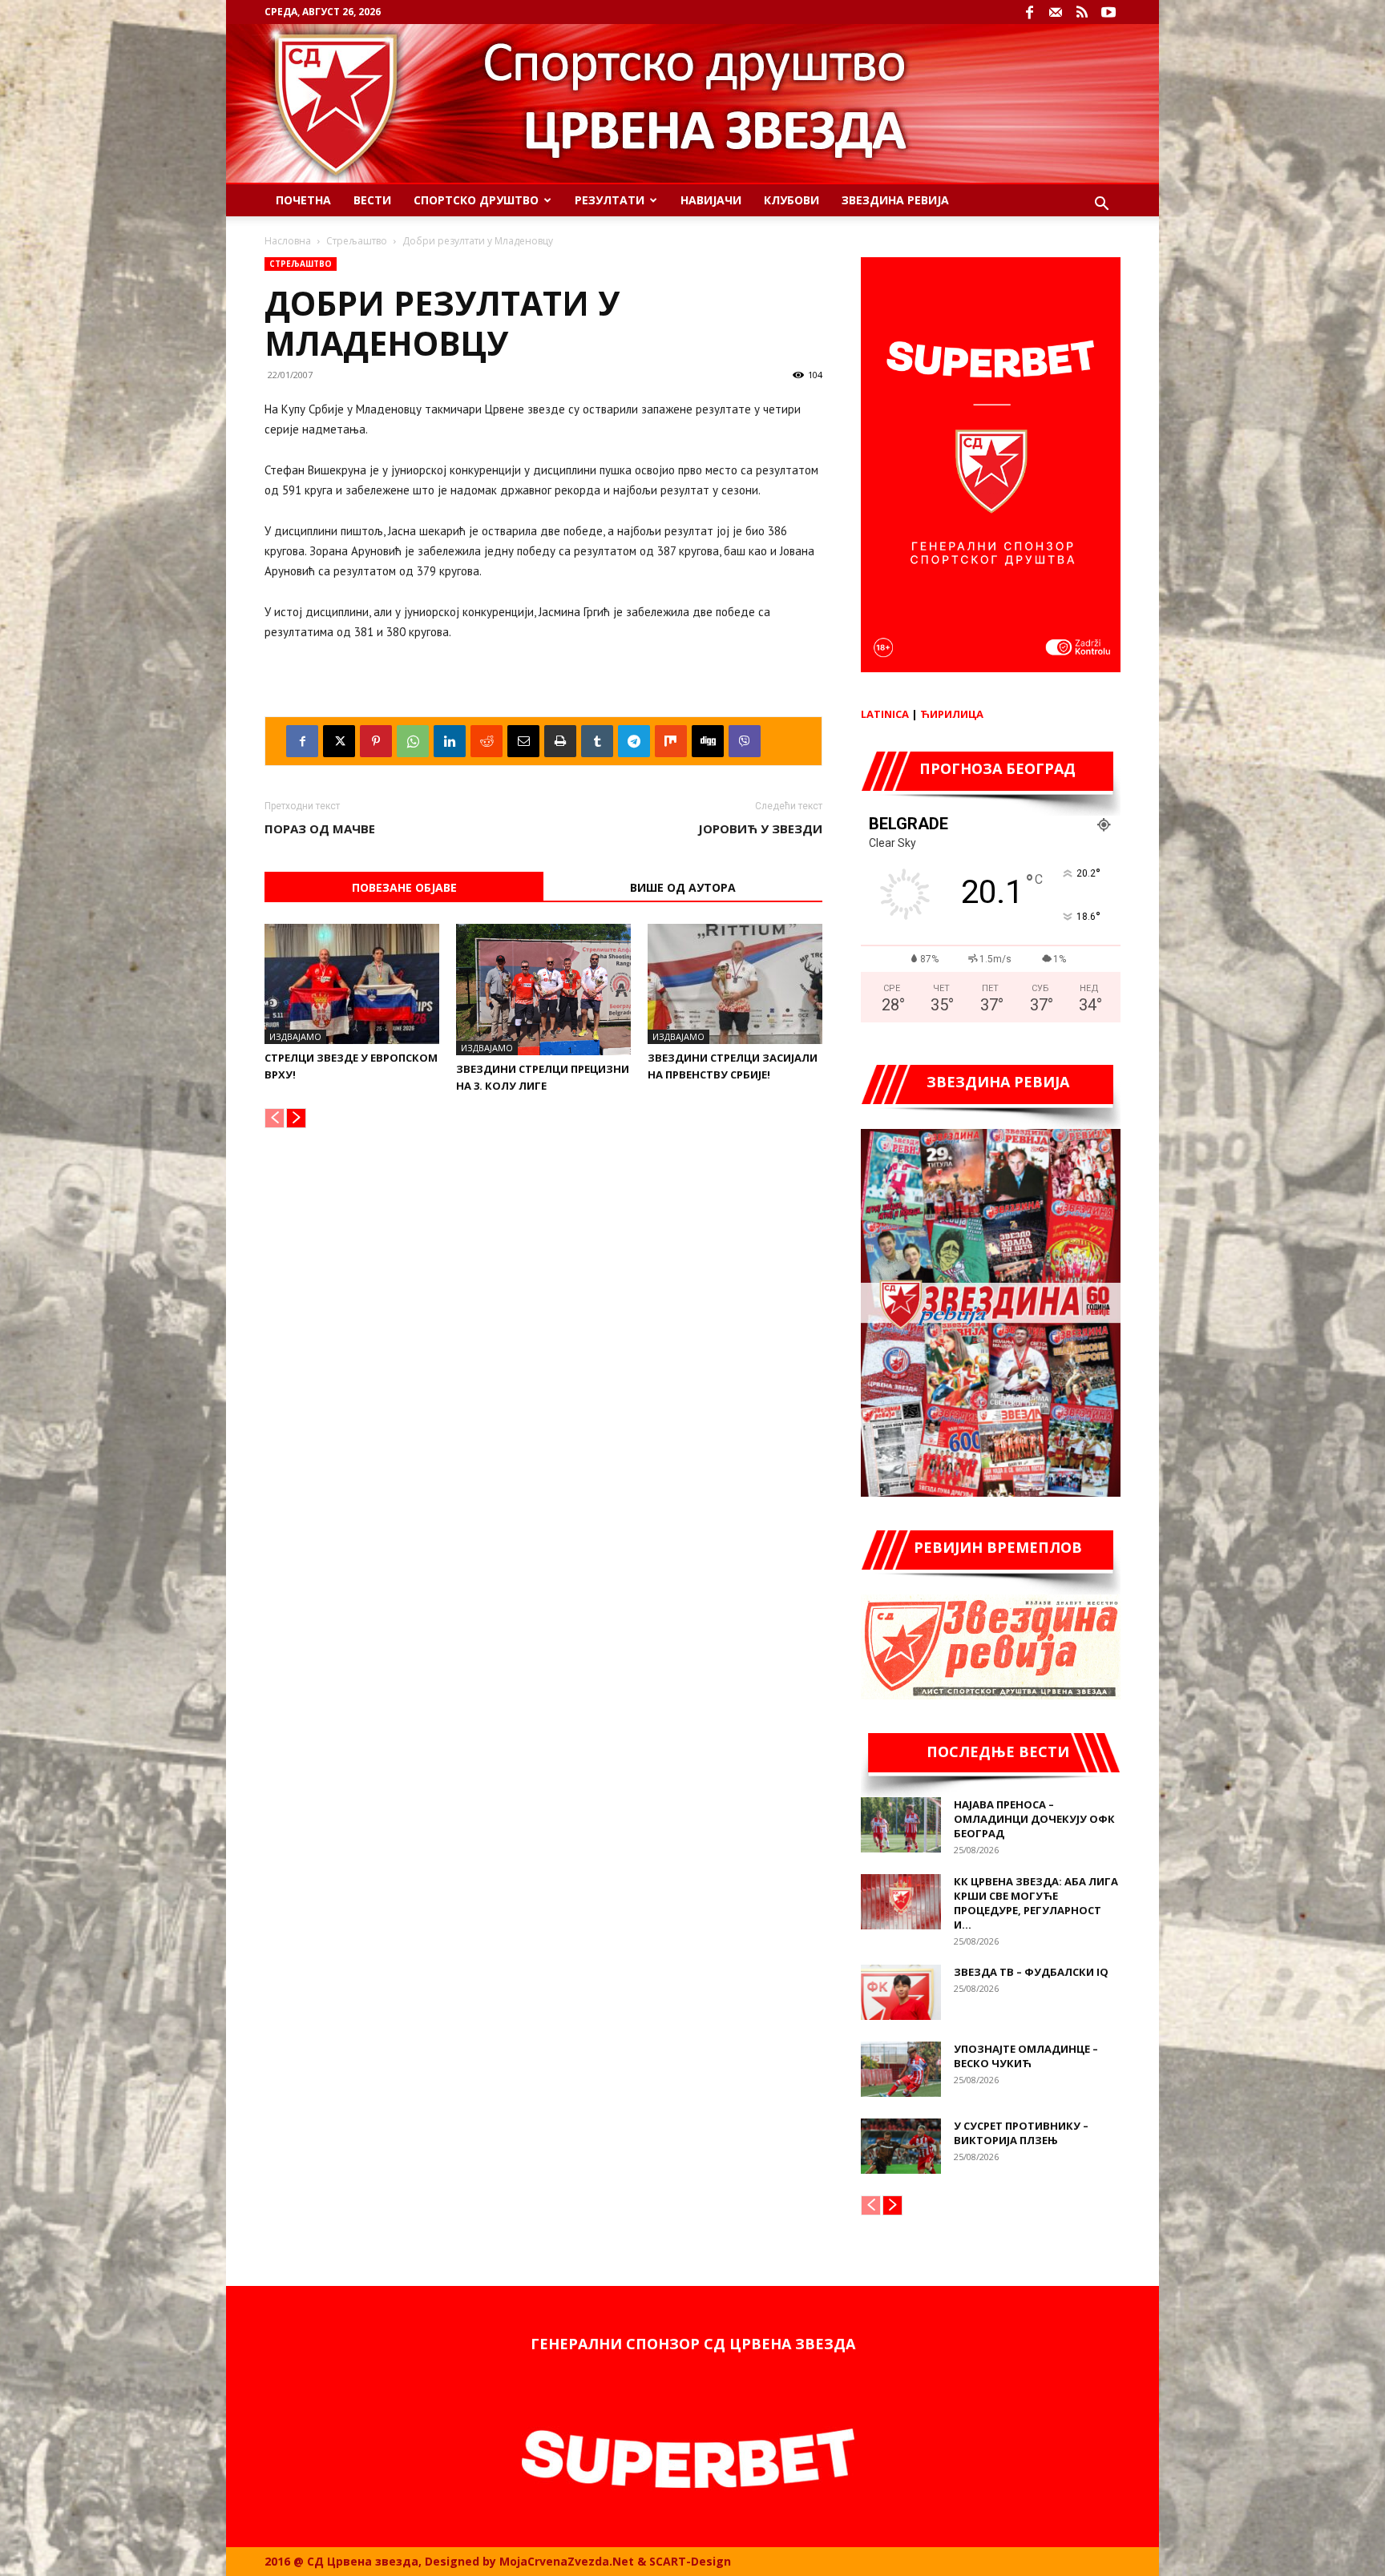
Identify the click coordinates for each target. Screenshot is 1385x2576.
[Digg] (708, 741)
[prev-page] (275, 1118)
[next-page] (296, 1118)
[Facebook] (1029, 12)
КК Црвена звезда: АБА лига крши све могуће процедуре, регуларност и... (1036, 1903)
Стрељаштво (357, 241)
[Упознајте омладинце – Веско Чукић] (901, 2069)
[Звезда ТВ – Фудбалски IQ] (901, 1992)
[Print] (560, 741)
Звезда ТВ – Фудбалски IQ (1031, 1972)
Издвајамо (295, 1036)
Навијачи (711, 200)
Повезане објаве (404, 887)
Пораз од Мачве (320, 828)
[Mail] (1056, 12)
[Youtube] (1108, 12)
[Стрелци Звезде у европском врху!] (352, 984)
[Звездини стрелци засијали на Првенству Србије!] (735, 984)
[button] (1101, 206)
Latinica (885, 714)
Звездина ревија (895, 200)
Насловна (288, 241)
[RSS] (1082, 12)
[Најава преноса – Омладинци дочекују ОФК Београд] (901, 1825)
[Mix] (671, 741)
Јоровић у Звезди (760, 828)
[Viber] (745, 741)
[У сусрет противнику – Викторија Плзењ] (901, 2146)
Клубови (791, 200)
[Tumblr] (597, 741)
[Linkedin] (450, 741)
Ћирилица (952, 714)
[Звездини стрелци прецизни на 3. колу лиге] (543, 990)
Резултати (610, 200)
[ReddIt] (487, 741)
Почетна (303, 200)
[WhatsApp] (413, 741)
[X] (339, 741)
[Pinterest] (376, 741)
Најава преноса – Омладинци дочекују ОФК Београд (1034, 1819)
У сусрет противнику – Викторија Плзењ (1021, 2133)
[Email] (523, 741)
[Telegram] (634, 741)
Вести (372, 200)
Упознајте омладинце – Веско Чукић (1026, 2056)
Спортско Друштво (476, 200)
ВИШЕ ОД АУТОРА (683, 887)
